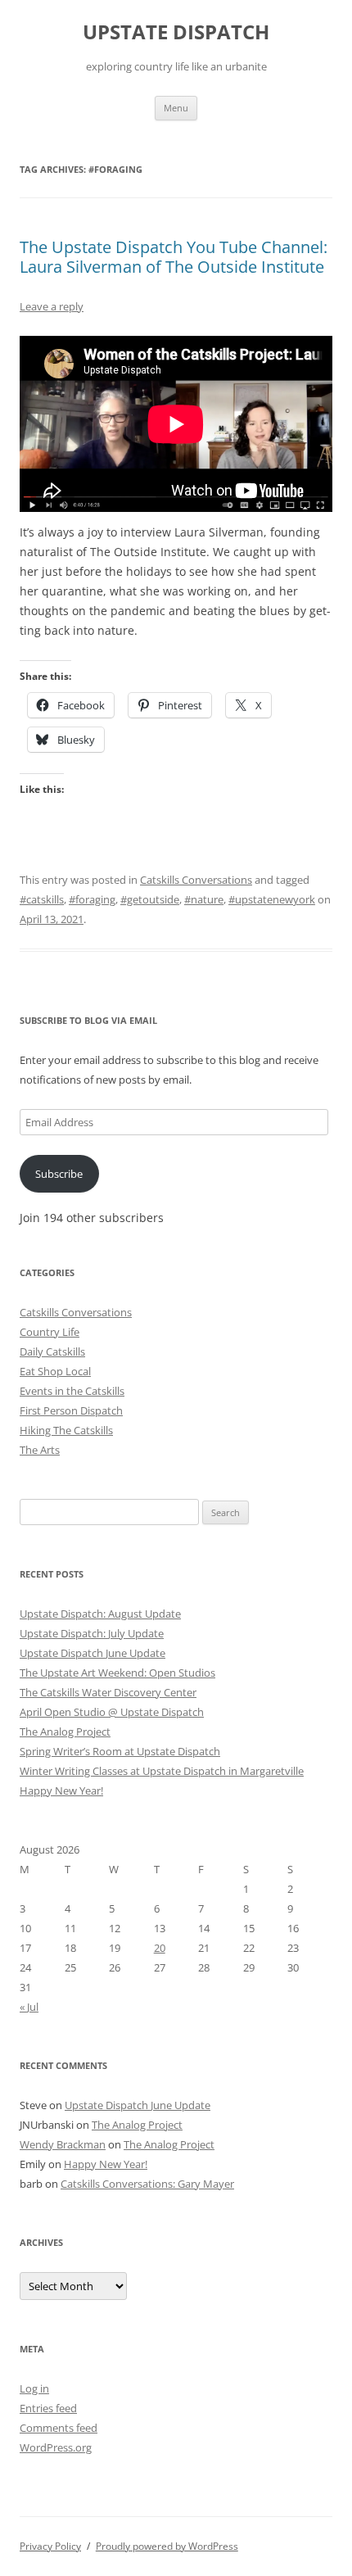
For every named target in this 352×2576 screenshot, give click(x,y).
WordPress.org (56, 2447)
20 (160, 1948)
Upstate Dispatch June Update (93, 1653)
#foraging (92, 899)
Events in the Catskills (72, 1391)
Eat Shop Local (55, 1371)
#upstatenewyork (272, 899)
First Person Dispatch (71, 1410)
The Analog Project (65, 1732)
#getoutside (150, 899)
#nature (204, 899)
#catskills (42, 899)
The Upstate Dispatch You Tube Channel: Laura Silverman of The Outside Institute (174, 257)
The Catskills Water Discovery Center (108, 1692)
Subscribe (59, 1174)
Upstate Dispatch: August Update (100, 1614)
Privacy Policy (50, 2546)
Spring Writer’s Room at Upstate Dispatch (120, 1751)
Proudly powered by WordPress (167, 2546)
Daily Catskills (52, 1351)
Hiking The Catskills (66, 1430)
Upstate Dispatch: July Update (92, 1633)
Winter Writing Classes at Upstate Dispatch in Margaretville (162, 1771)
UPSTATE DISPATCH (176, 32)
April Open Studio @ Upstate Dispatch (112, 1712)
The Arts (40, 1450)
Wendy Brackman (63, 2144)
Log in (34, 2388)
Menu (176, 108)
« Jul (29, 2007)
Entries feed (48, 2408)
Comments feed (59, 2428)
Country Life (50, 1332)
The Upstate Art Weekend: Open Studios (117, 1673)
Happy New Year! (61, 1791)
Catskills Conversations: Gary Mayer (147, 2184)
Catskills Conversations (196, 880)
